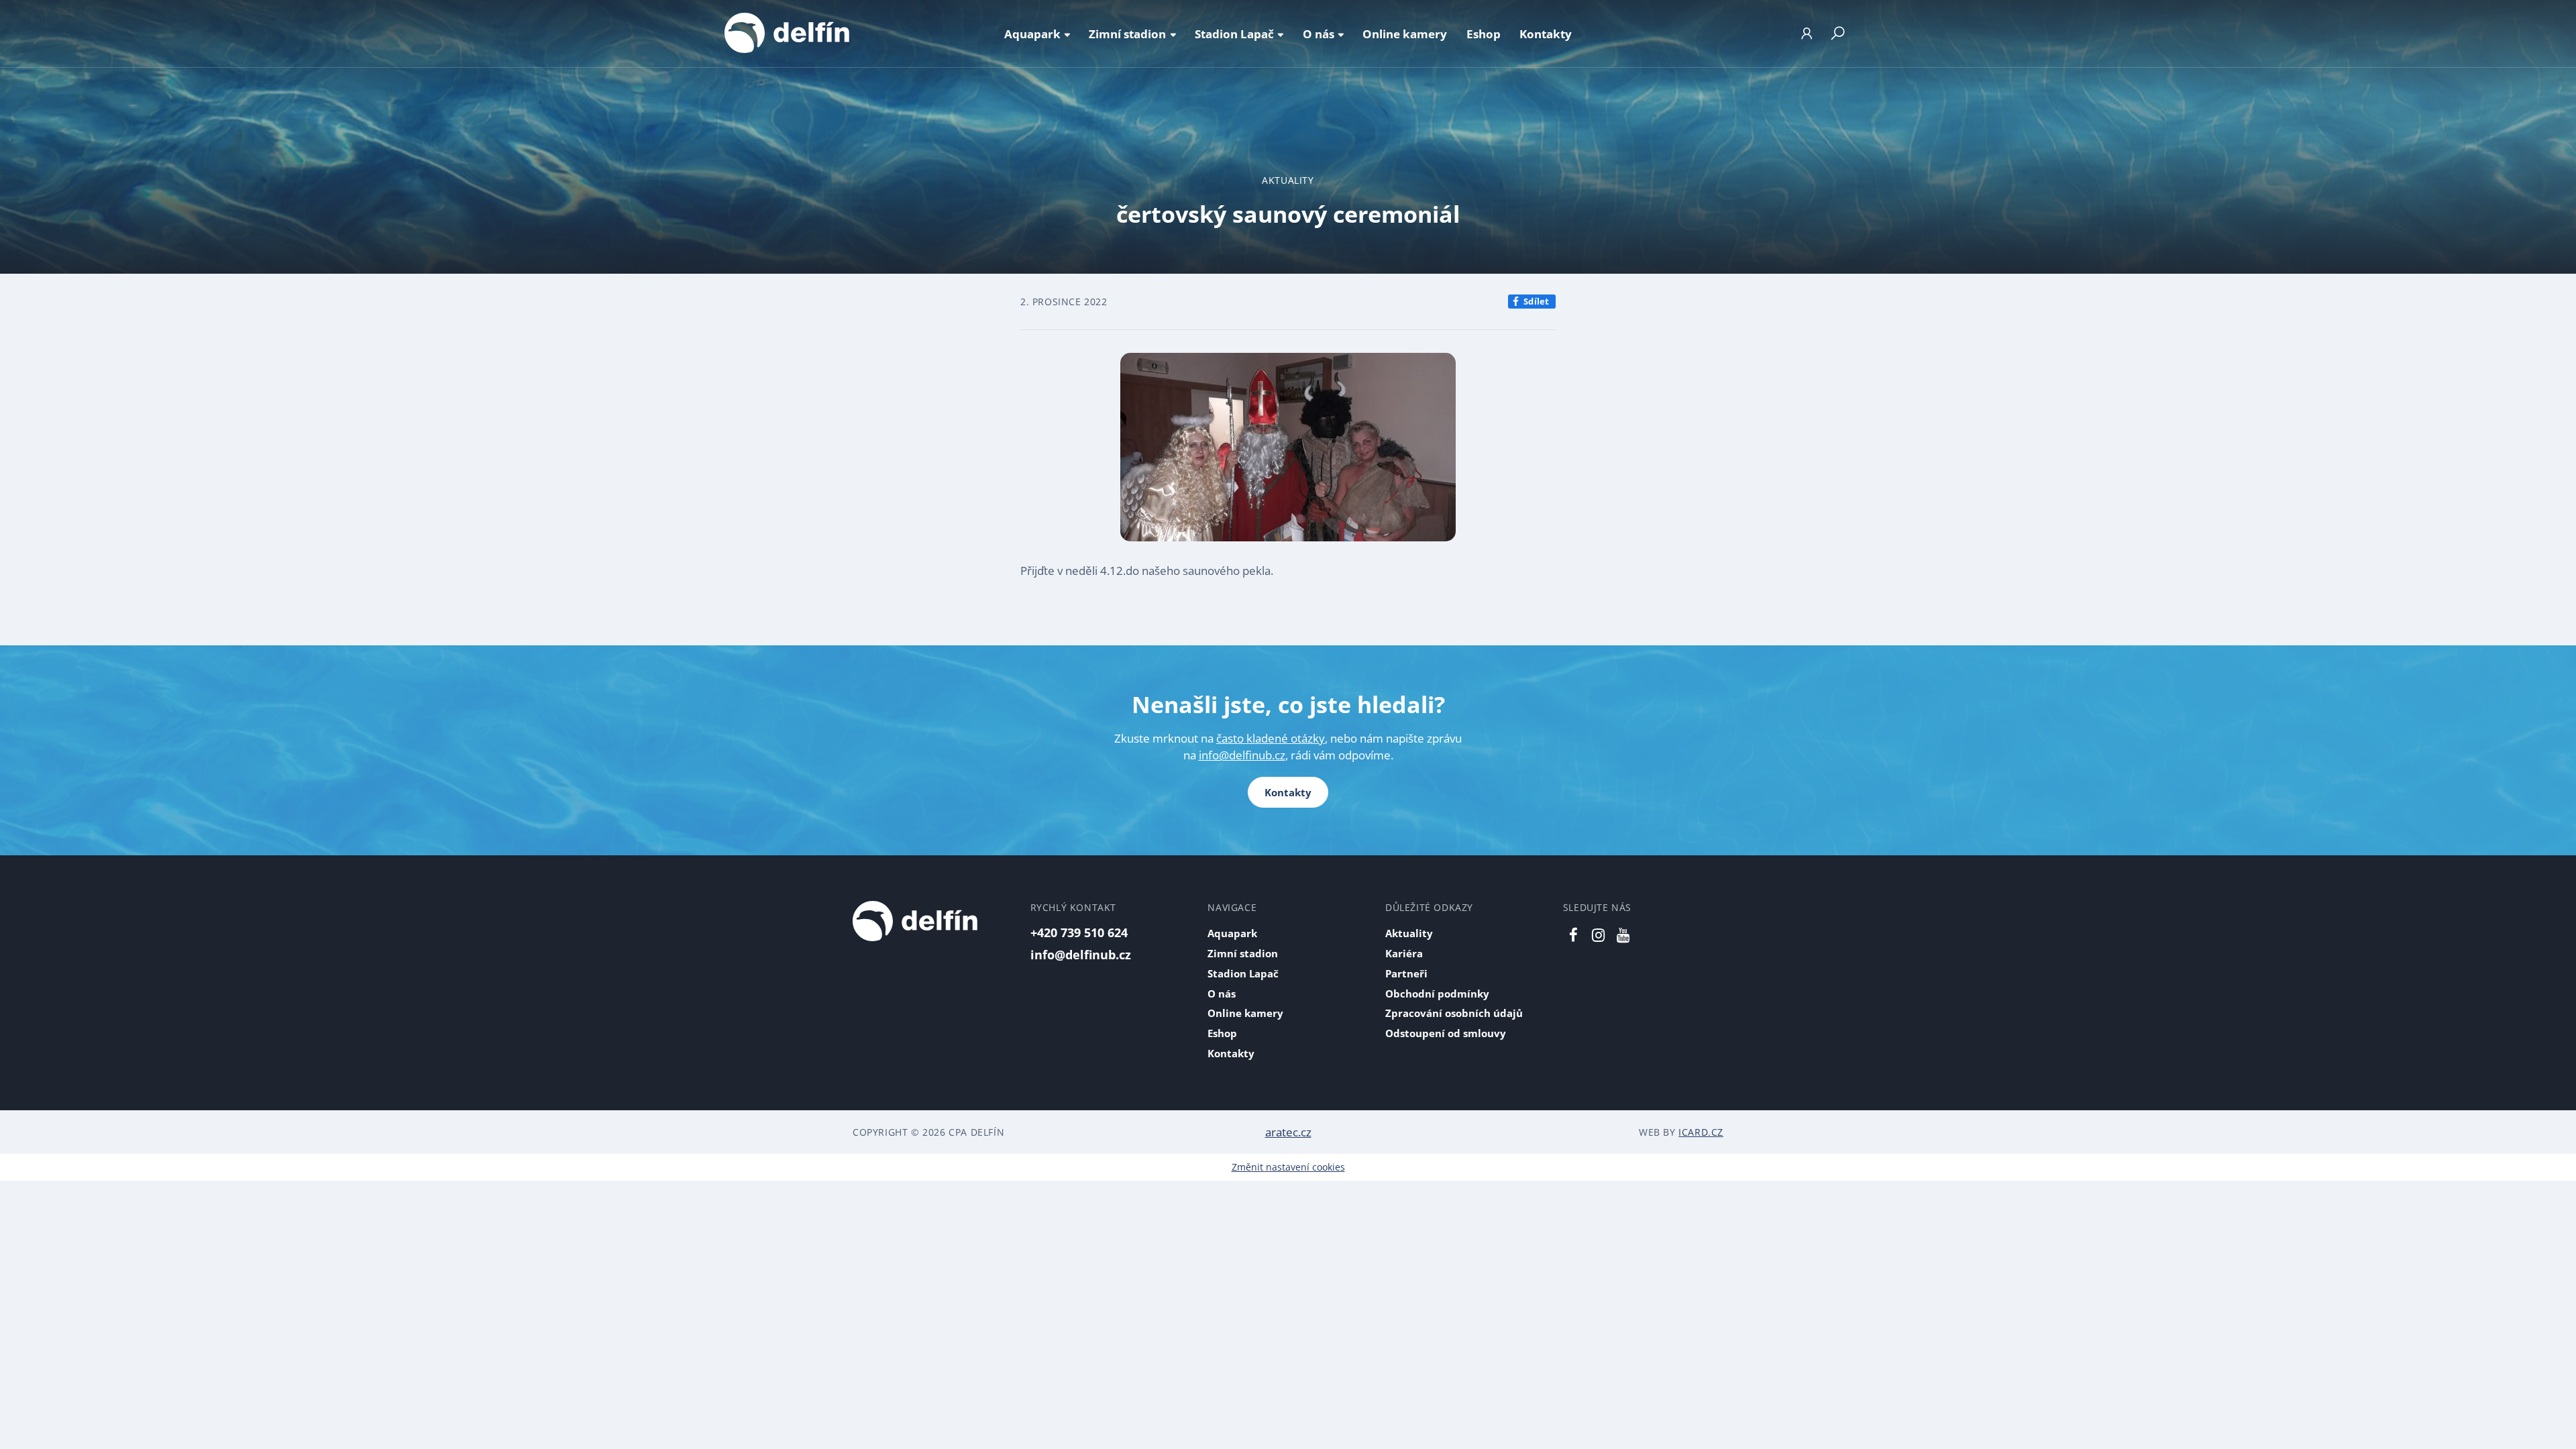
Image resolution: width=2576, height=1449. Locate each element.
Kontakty (1288, 792)
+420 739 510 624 (1079, 932)
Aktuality (1288, 180)
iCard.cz (1701, 1132)
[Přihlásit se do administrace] (2563, 1436)
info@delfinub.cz (1242, 755)
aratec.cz (1288, 1132)
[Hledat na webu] (1837, 34)
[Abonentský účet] (1807, 34)
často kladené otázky (1271, 738)
